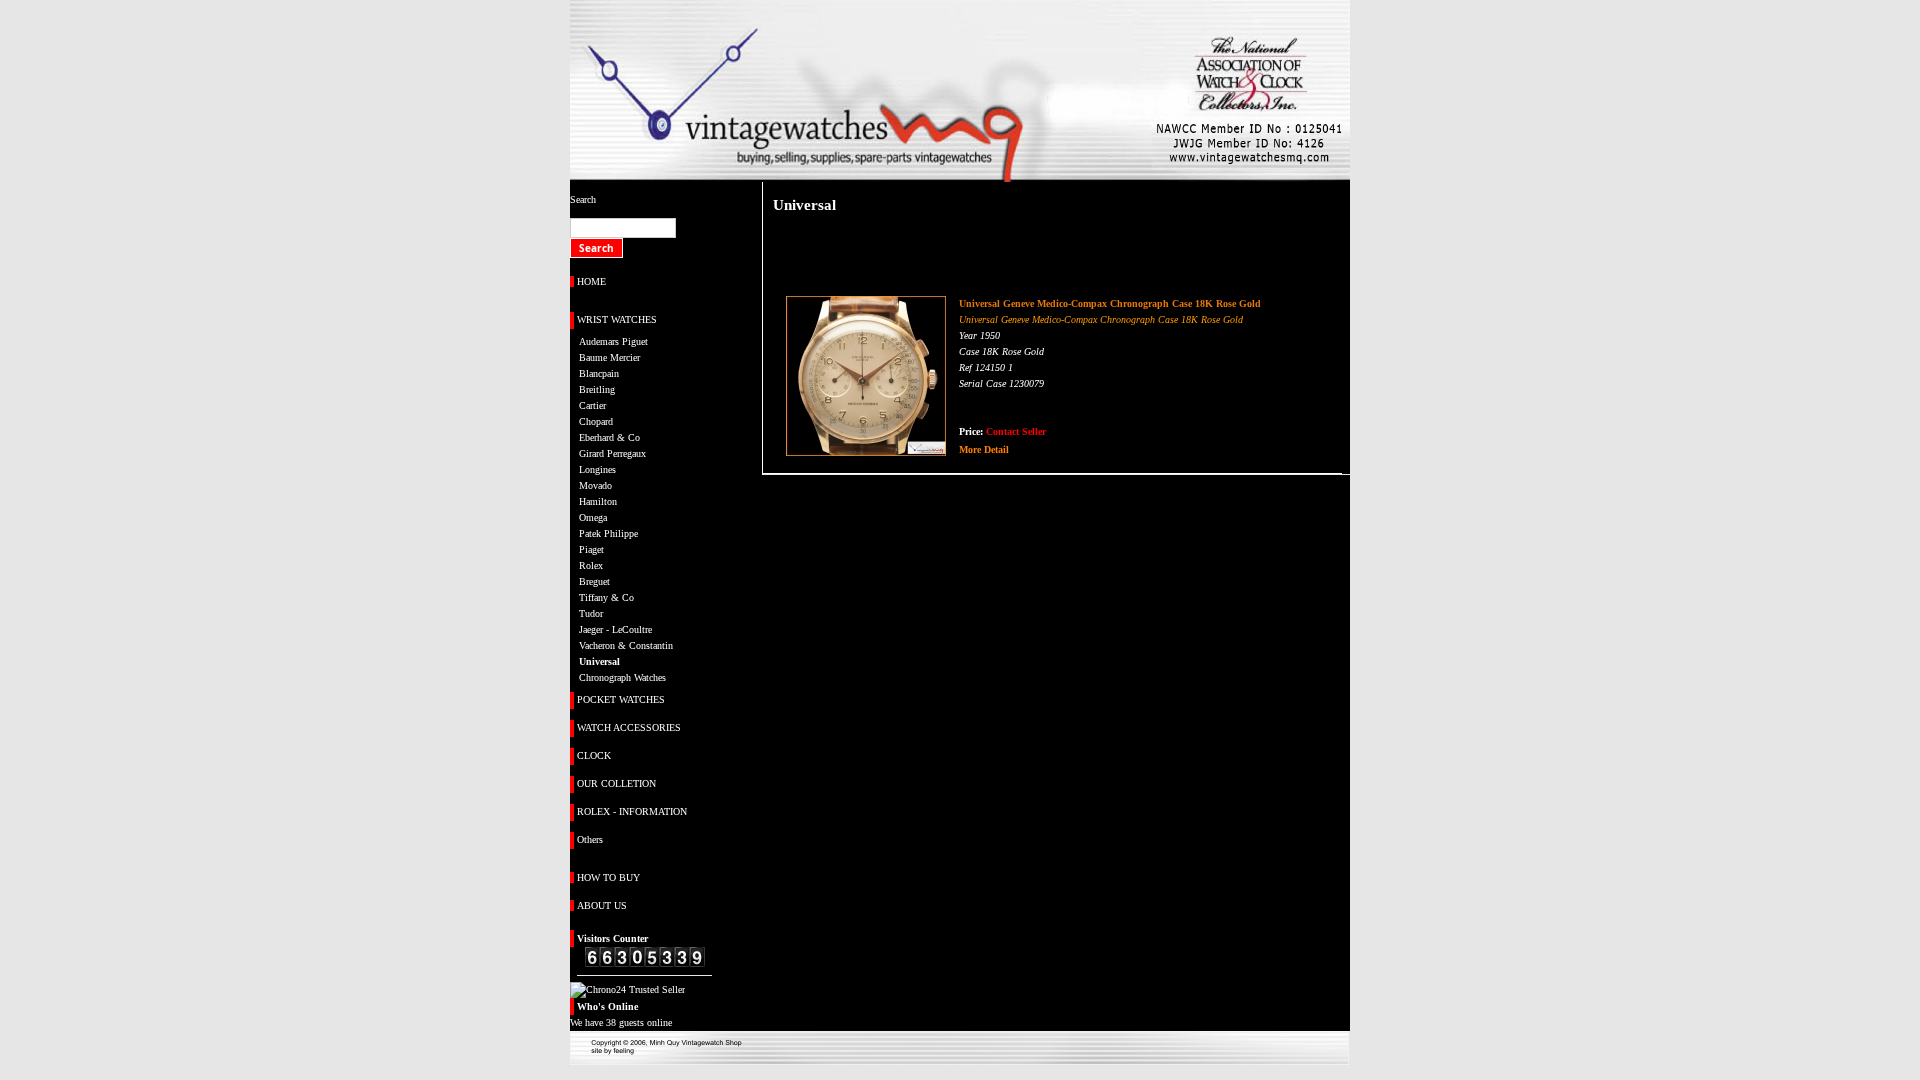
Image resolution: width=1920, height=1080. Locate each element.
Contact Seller (1016, 431)
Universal (595, 661)
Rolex (586, 565)
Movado (591, 485)
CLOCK (594, 755)
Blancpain (594, 373)
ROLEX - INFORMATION (632, 811)
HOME (591, 281)
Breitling (592, 389)
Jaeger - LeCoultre (611, 629)
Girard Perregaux (608, 453)
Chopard (591, 421)
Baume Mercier (605, 357)
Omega (588, 517)
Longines (593, 469)
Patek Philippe (604, 533)
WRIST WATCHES (617, 319)
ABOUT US (602, 905)
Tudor (586, 613)
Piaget (587, 549)
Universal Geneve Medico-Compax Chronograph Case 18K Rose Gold (1110, 303)
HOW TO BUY (608, 877)
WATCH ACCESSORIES (629, 727)
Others (590, 839)
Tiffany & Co (602, 597)
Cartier (588, 405)
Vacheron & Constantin (621, 645)
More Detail (984, 449)
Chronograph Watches (618, 677)
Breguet (590, 581)
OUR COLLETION (616, 783)
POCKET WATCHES (621, 699)
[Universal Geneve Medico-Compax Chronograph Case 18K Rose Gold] (866, 452)
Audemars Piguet (609, 341)
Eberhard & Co (605, 437)
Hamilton (593, 501)
